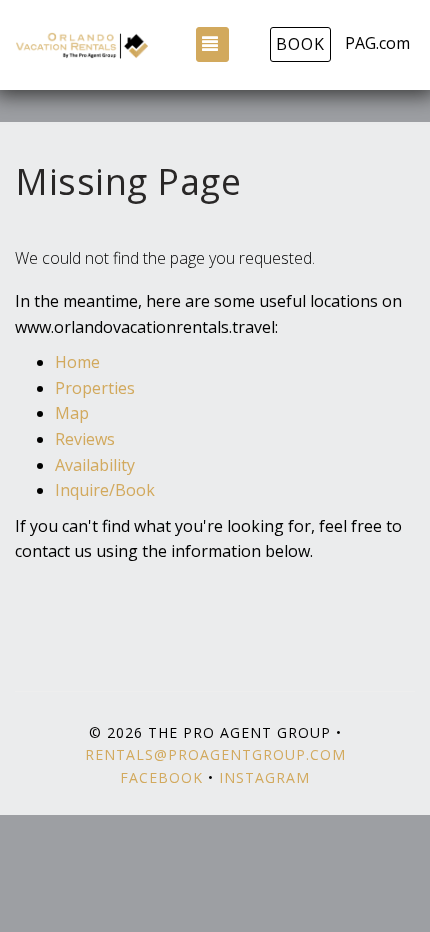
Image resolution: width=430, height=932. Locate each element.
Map (72, 413)
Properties (95, 388)
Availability (95, 465)
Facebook (161, 777)
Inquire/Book (105, 490)
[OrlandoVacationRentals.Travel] (81, 45)
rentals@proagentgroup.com (215, 754)
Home (77, 362)
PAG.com (377, 43)
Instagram (264, 777)
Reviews (85, 439)
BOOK (300, 44)
